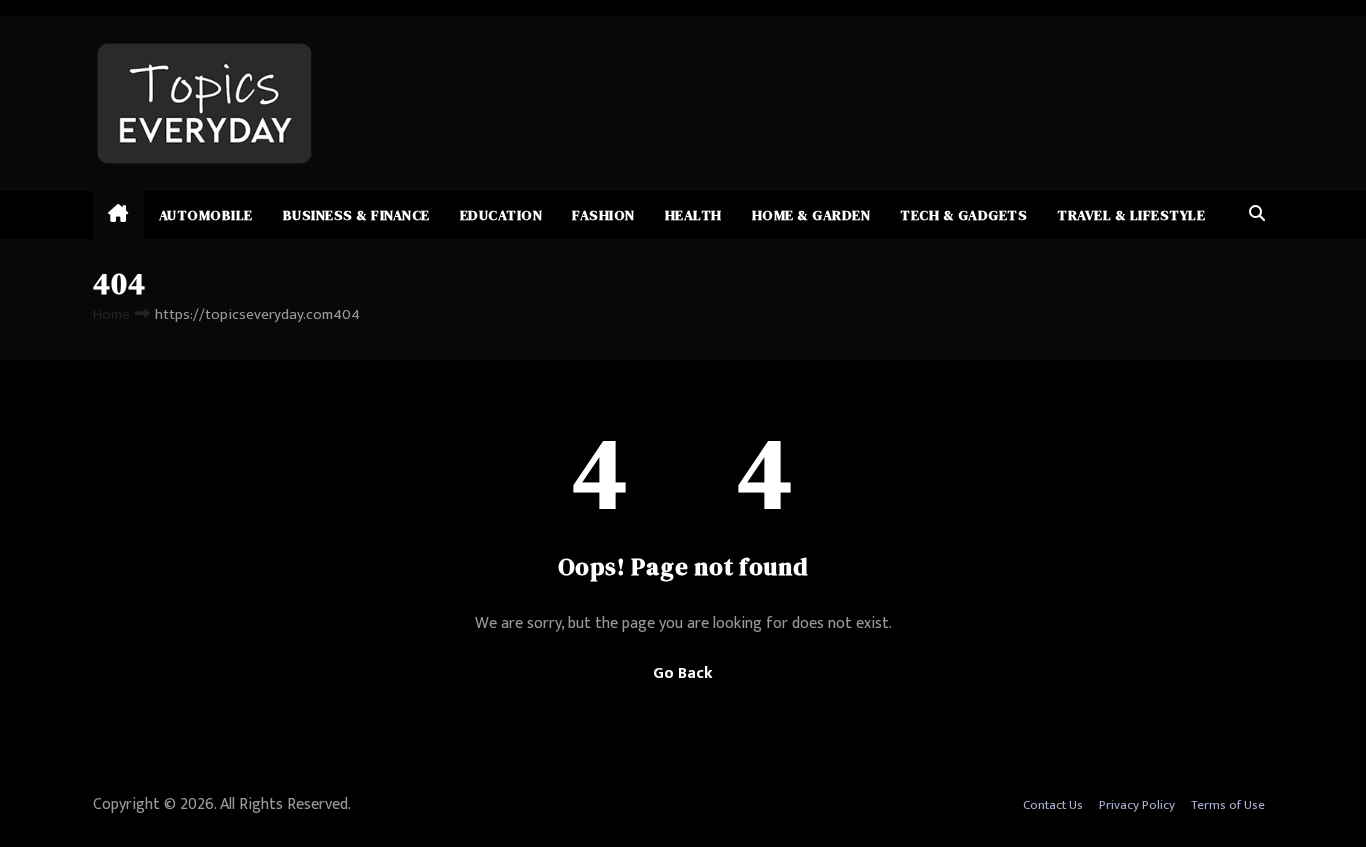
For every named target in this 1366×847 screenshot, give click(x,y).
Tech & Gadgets (963, 215)
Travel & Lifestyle (1131, 215)
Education (501, 215)
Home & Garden (811, 215)
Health (693, 215)
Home (111, 314)
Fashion (603, 215)
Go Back (683, 673)
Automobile (206, 215)
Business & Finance (356, 215)
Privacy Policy (1137, 805)
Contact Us (1053, 805)
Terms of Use (1228, 805)
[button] (1257, 214)
